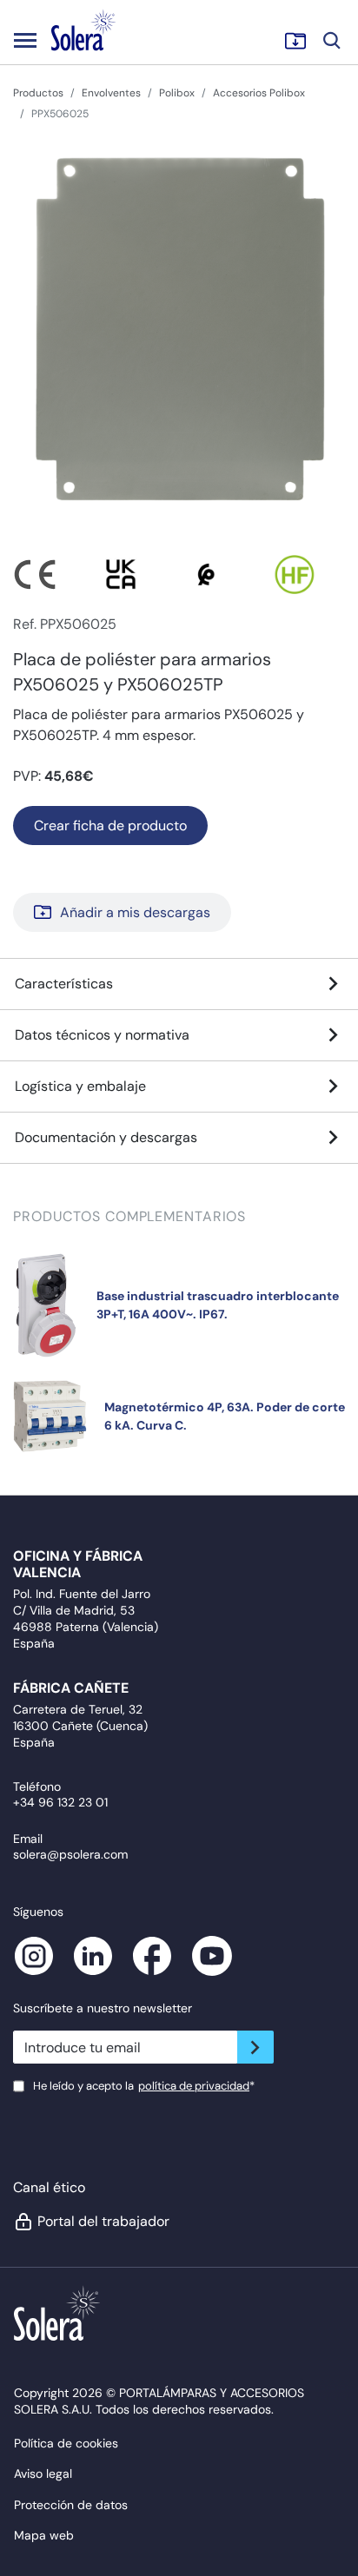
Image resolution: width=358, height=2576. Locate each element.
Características (64, 984)
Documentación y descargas (106, 1137)
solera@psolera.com (70, 1854)
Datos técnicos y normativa (102, 1035)
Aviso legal (43, 2474)
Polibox (177, 93)
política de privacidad (194, 2086)
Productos (38, 93)
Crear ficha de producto (110, 826)
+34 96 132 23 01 (60, 1802)
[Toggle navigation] (25, 40)
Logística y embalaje (80, 1086)
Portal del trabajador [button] (103, 2221)
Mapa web (44, 2535)
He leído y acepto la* (144, 2086)
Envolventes (111, 93)
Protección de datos (71, 2505)
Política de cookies (66, 2443)
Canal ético (49, 2187)
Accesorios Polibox (259, 93)
